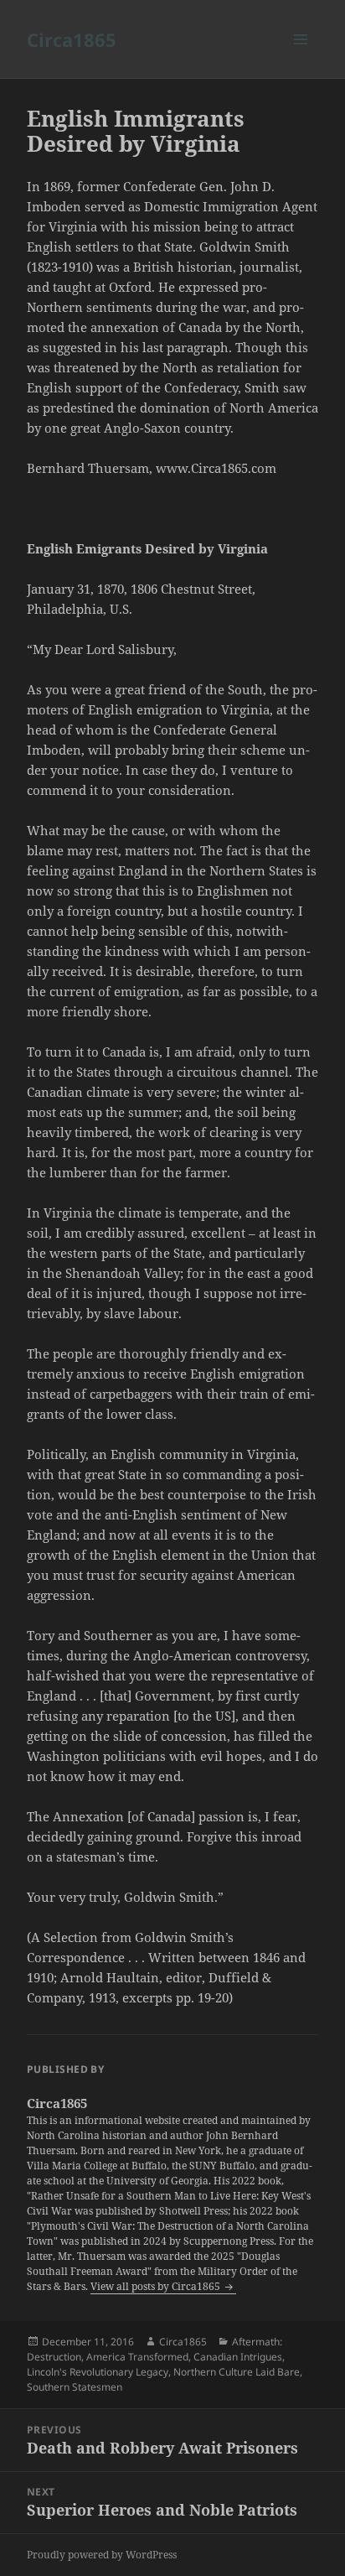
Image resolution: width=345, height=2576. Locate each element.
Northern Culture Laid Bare (237, 2372)
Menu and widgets (301, 57)
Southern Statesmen (75, 2387)
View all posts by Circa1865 (157, 2286)
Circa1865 (72, 39)
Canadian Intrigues (238, 2357)
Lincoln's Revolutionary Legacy (98, 2372)
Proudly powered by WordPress (102, 2555)
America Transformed (137, 2357)
